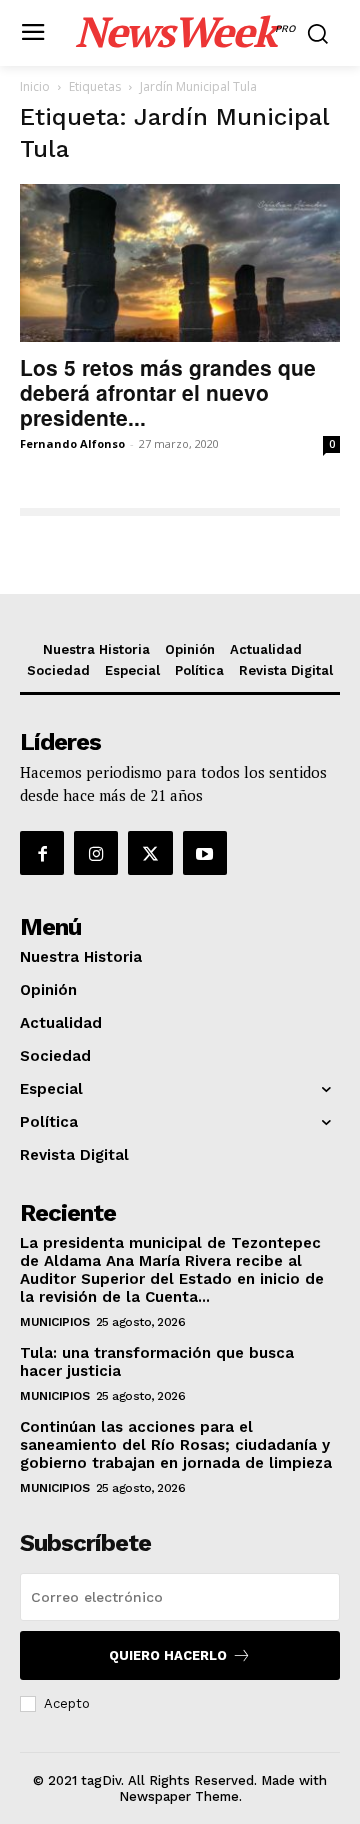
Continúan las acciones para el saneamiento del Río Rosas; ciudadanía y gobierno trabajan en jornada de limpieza (176, 1445)
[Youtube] (205, 853)
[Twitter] (150, 853)
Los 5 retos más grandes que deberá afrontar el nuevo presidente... (168, 392)
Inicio (35, 86)
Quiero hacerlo (168, 1655)
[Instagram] (96, 853)
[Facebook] (42, 853)
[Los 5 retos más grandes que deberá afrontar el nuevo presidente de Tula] (180, 263)
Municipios (54, 1322)
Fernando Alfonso (72, 443)
